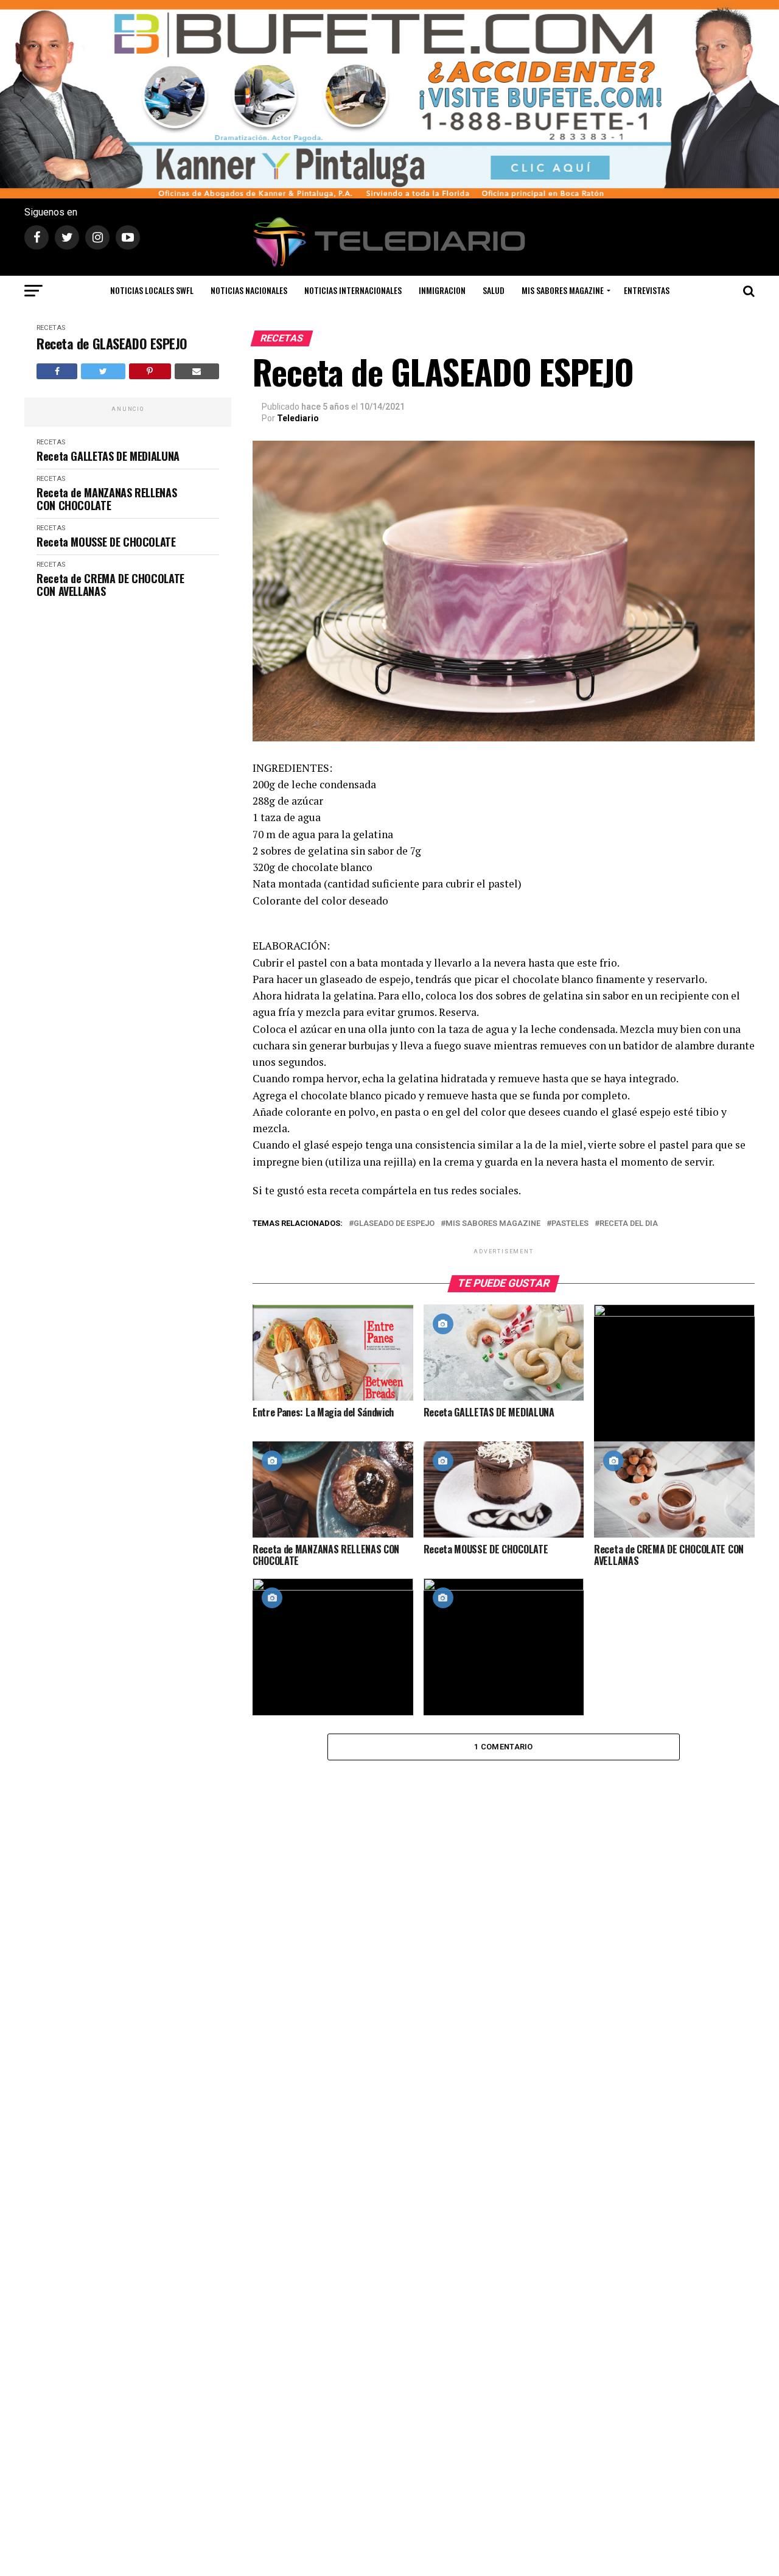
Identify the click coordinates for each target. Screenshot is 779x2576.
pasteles (570, 1224)
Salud (494, 290)
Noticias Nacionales (249, 290)
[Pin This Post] (150, 371)
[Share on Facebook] (57, 371)
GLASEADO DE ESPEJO (394, 1224)
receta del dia (629, 1224)
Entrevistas (647, 290)
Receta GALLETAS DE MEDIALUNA (108, 456)
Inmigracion (442, 290)
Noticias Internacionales (353, 290)
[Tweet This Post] (103, 371)
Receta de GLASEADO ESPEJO (112, 344)
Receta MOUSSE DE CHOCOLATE (106, 542)
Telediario (298, 418)
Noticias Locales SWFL (152, 290)
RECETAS (51, 328)
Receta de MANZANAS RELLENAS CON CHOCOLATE (107, 499)
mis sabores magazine (493, 1224)
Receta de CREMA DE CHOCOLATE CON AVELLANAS (110, 585)
